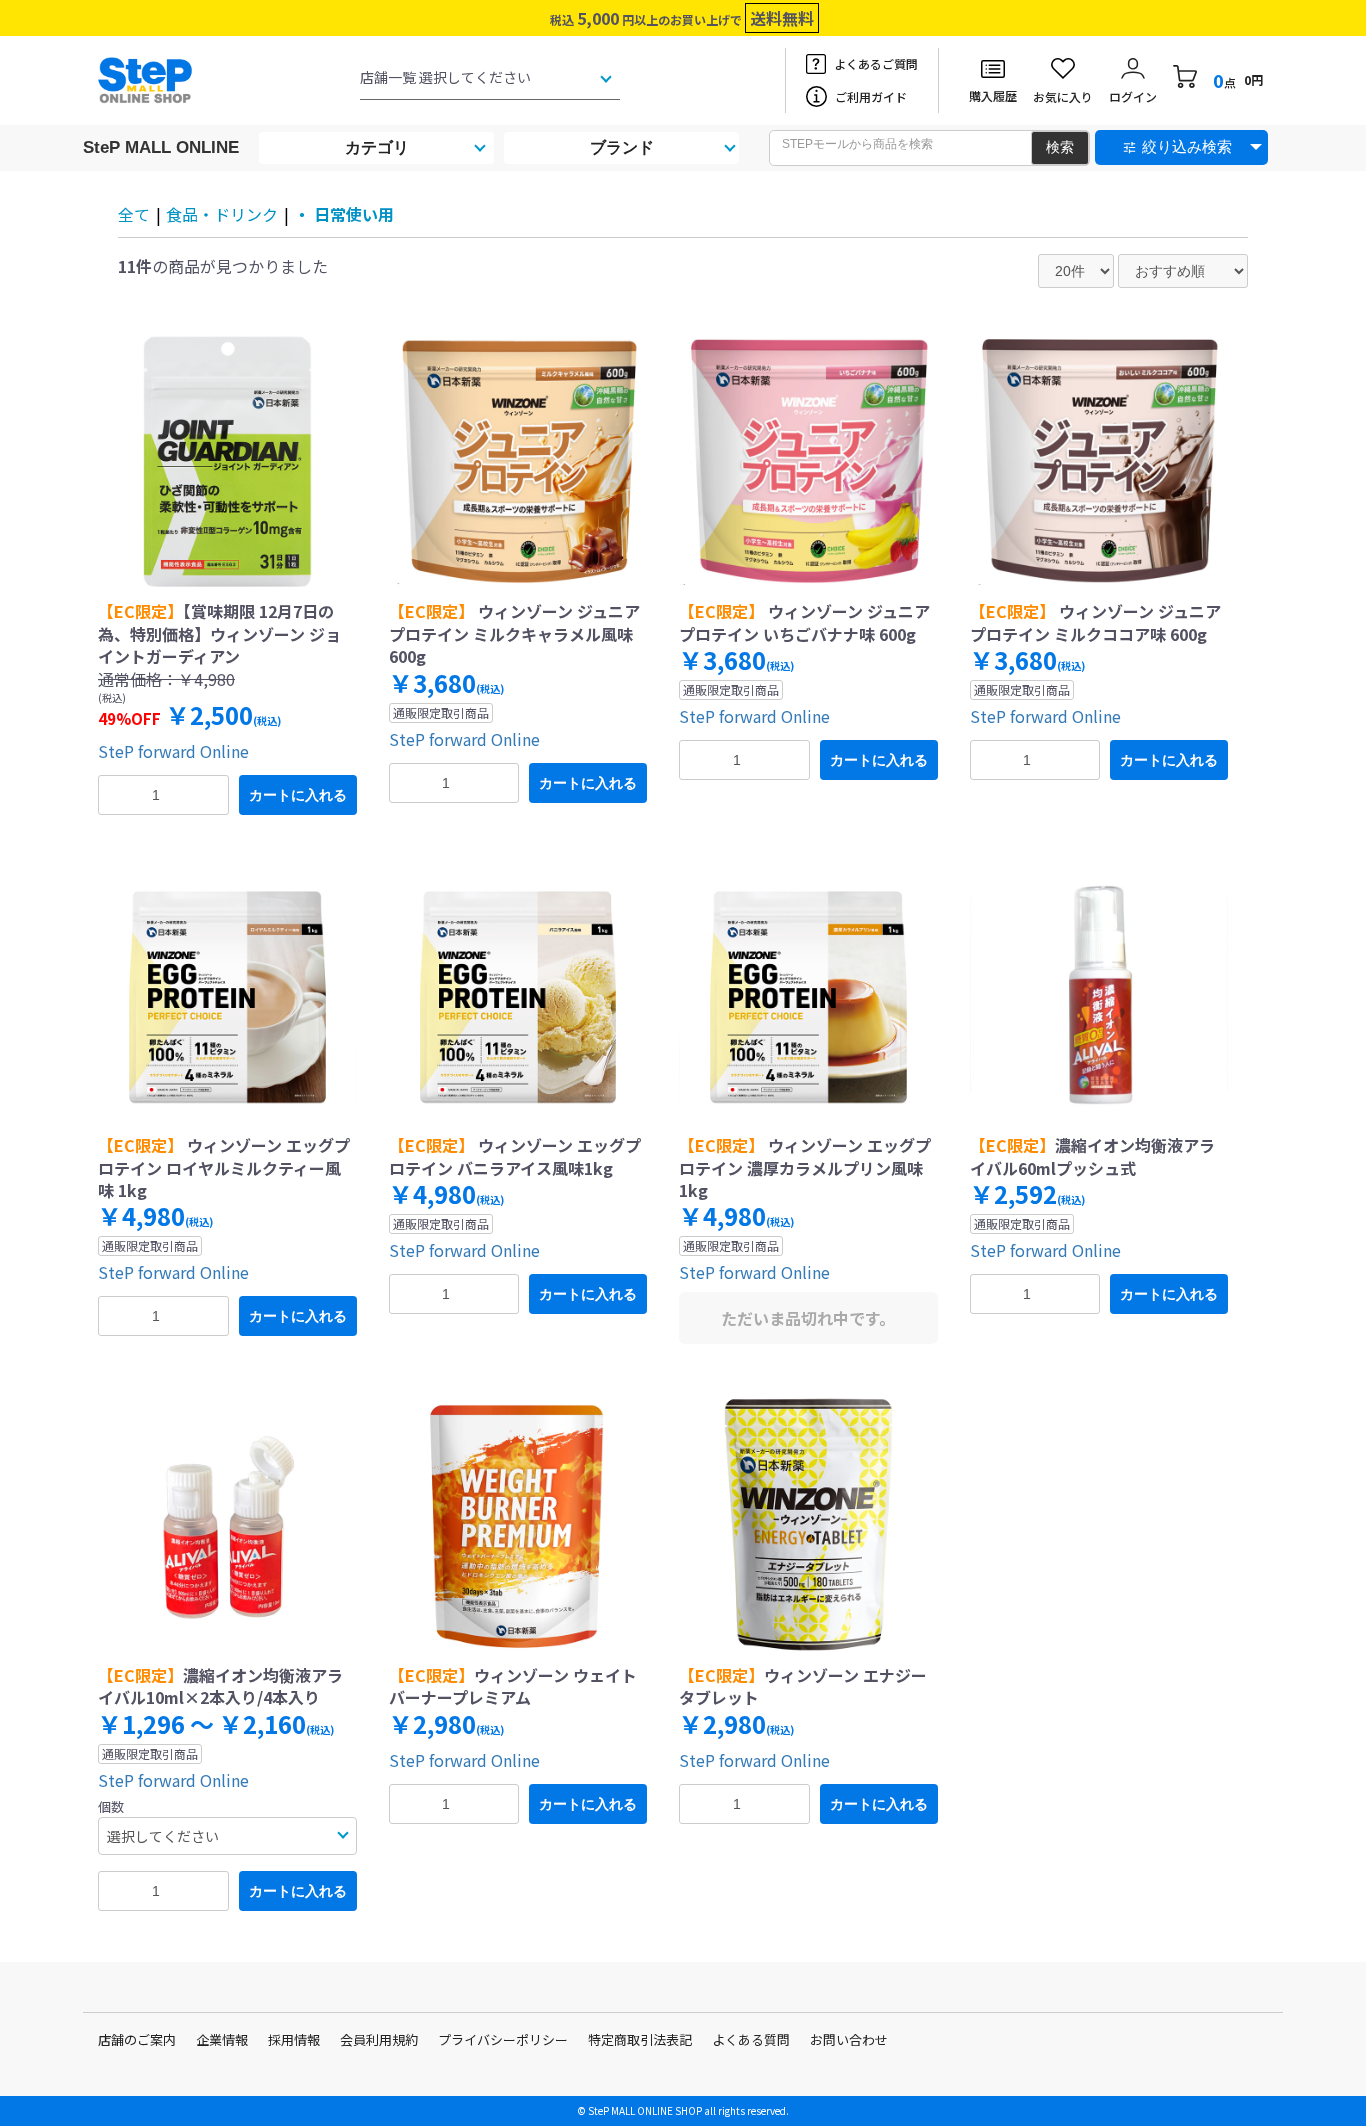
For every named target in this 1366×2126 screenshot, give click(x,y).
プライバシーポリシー (503, 2039)
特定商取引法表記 (640, 2039)
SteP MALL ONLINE (161, 147)
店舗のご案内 (137, 2039)
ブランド (622, 147)
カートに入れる (298, 795)
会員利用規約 (379, 2039)
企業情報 (222, 2039)
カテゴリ (377, 147)
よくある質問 (751, 2039)
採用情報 (294, 2039)
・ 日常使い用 (344, 214)
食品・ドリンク (222, 214)
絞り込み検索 (1187, 146)
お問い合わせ (849, 2039)
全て (134, 214)
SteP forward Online (173, 751)
